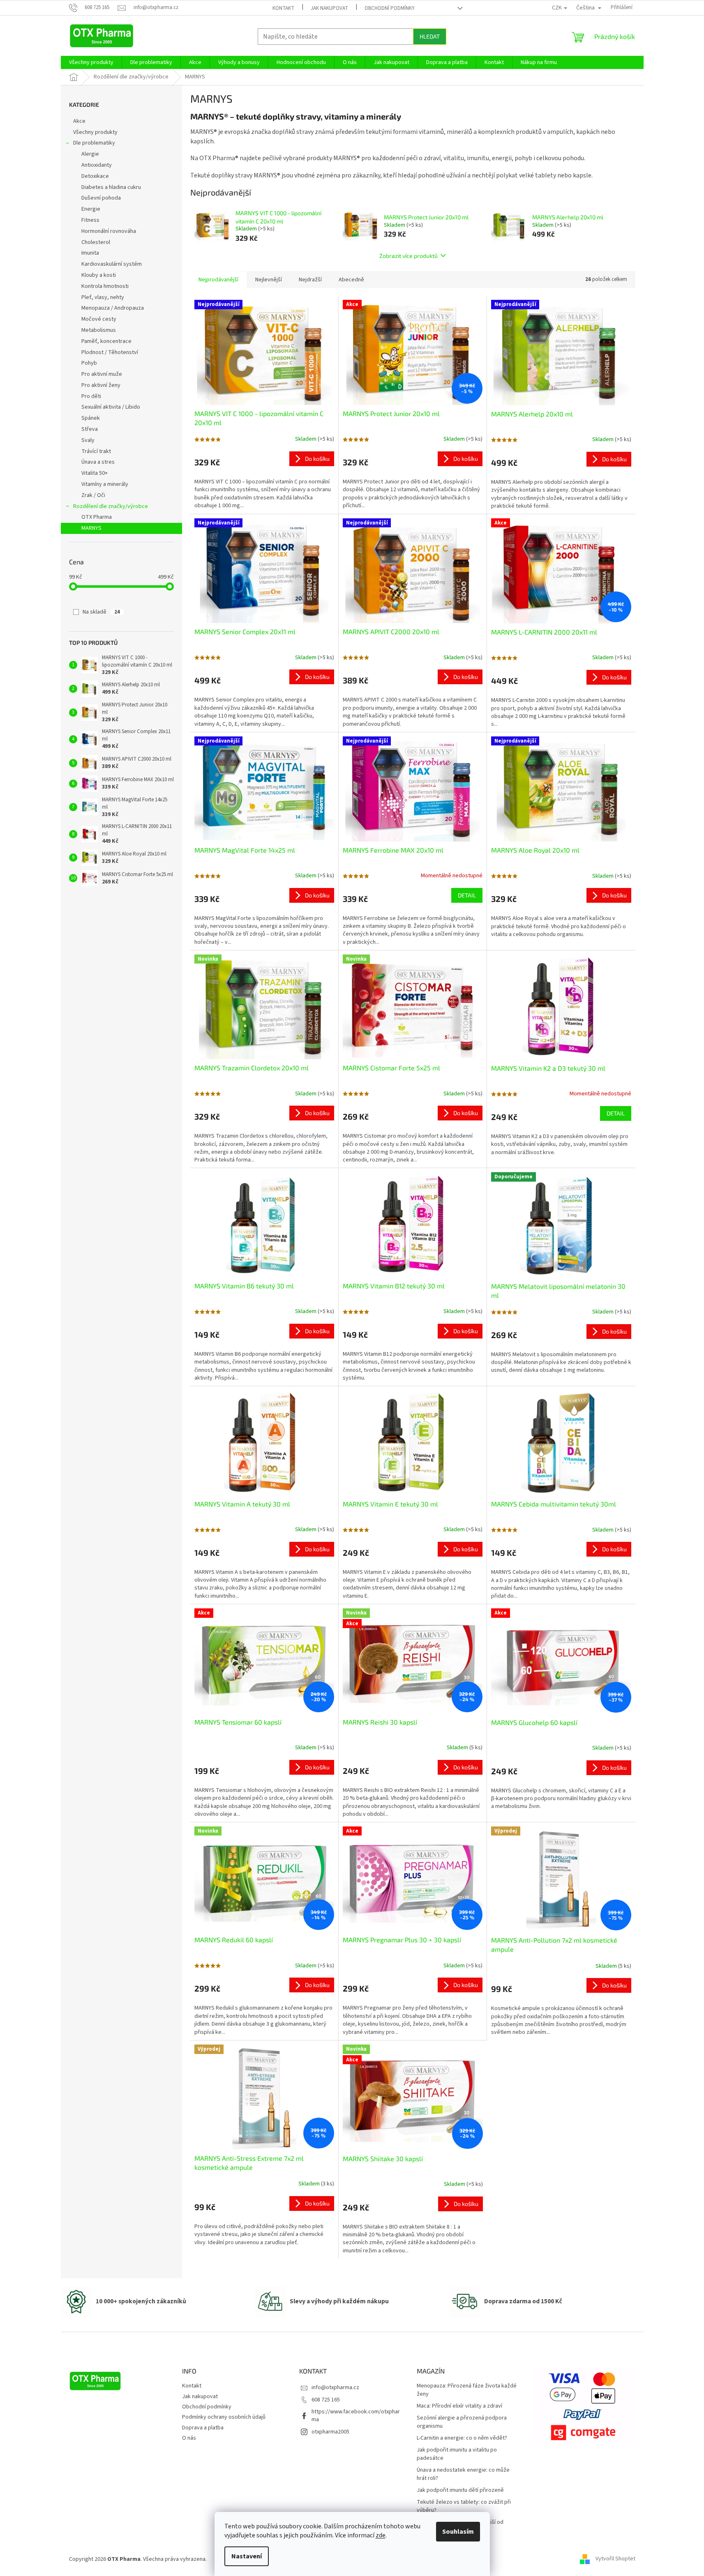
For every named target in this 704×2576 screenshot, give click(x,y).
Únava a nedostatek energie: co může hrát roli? (463, 2474)
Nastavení (247, 2556)
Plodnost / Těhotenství (110, 352)
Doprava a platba (203, 2428)
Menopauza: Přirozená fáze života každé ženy (467, 2390)
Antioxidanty (97, 165)
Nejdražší (310, 280)
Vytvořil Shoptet (615, 2559)
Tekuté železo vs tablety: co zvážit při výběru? (464, 2506)
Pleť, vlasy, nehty (103, 297)
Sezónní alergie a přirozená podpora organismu (462, 2422)
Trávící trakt (96, 451)
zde (381, 2535)
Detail (467, 895)
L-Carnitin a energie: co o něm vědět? (462, 2438)
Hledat (430, 36)
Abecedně (351, 280)
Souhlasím (458, 2532)
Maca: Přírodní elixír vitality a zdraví (459, 2406)
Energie (91, 209)
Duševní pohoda (101, 198)
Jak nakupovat (329, 8)
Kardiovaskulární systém (112, 264)
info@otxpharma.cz (335, 2387)
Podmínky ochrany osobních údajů (224, 2417)
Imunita (90, 253)
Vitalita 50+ (95, 473)
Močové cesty (99, 319)
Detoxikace (95, 176)
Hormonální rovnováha (109, 231)
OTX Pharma (97, 517)
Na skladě (101, 612)
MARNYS (91, 528)
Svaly (88, 440)
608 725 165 (326, 2400)
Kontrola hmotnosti (105, 286)
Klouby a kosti (99, 275)
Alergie (90, 154)
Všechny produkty (95, 132)
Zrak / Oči (93, 495)
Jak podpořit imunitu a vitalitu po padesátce (457, 2454)
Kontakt (283, 8)
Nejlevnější (269, 280)
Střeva (90, 429)
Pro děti (91, 396)
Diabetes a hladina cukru (111, 187)
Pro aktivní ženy (101, 385)
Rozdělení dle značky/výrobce (111, 506)
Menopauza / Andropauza (113, 308)
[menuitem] (91, 62)
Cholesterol (96, 242)
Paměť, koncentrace (106, 341)
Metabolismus (99, 330)
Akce (79, 121)
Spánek (91, 418)
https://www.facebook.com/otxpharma (356, 2416)
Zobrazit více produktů (409, 256)
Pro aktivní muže (102, 374)
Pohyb (89, 363)
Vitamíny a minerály (105, 484)
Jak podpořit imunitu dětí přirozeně (460, 2490)
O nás (189, 2438)
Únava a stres (98, 462)
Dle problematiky (94, 143)
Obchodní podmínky (390, 8)
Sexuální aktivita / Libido (111, 407)
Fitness (90, 220)
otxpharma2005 (330, 2432)
